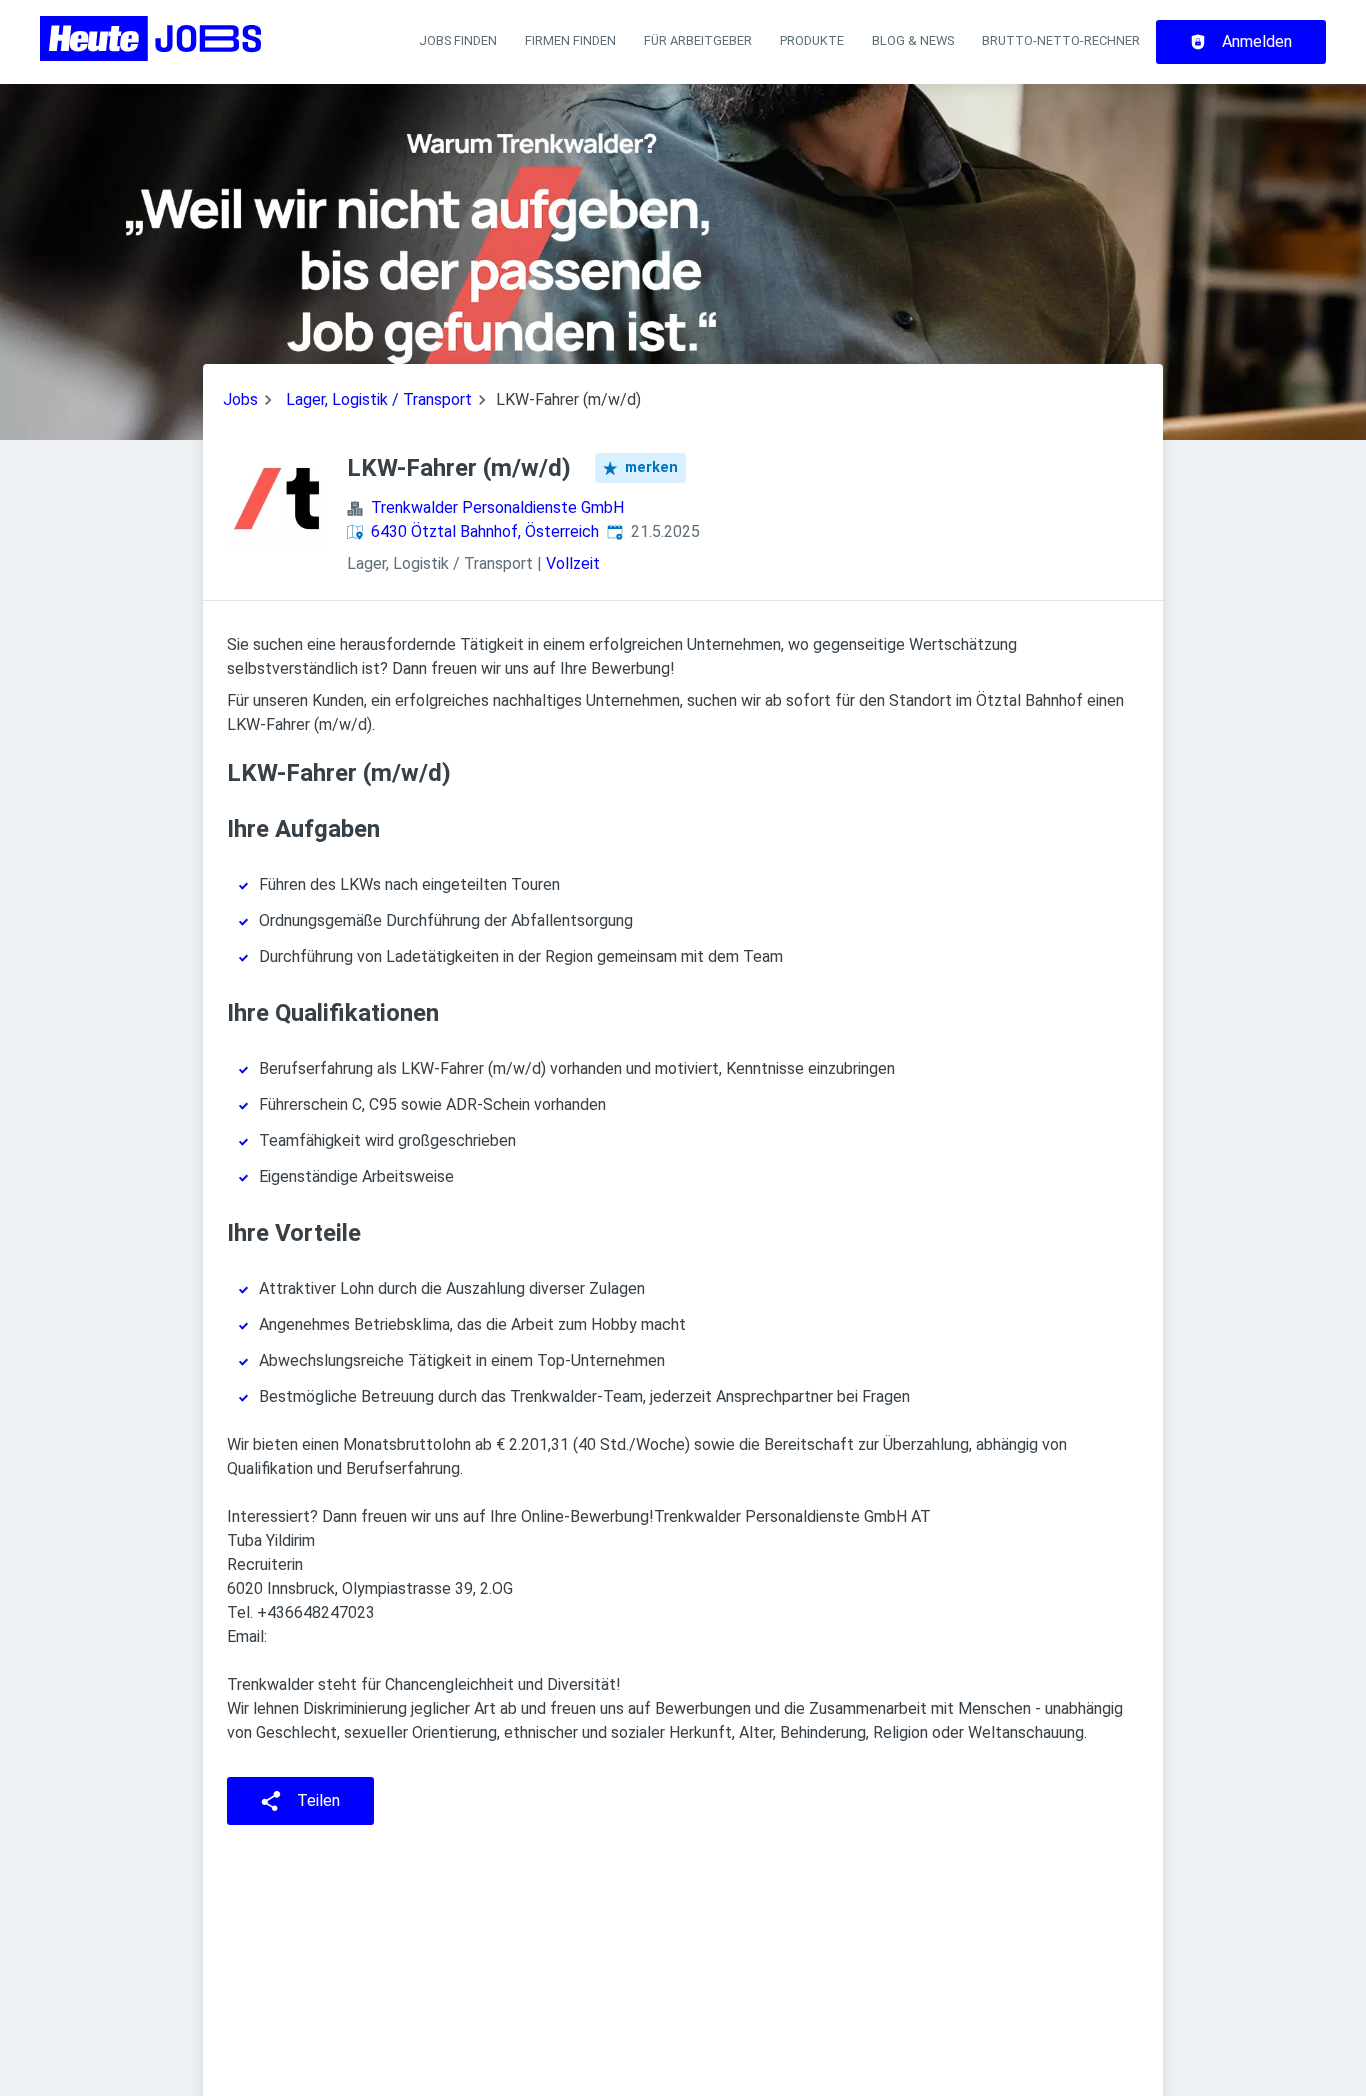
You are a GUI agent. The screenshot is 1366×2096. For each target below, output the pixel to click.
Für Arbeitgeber (698, 40)
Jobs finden (458, 40)
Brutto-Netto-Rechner (1061, 40)
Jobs (240, 399)
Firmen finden (570, 40)
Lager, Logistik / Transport (379, 399)
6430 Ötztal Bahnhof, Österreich (485, 531)
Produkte (812, 40)
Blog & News (913, 40)
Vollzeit (573, 563)
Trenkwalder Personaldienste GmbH (497, 507)
